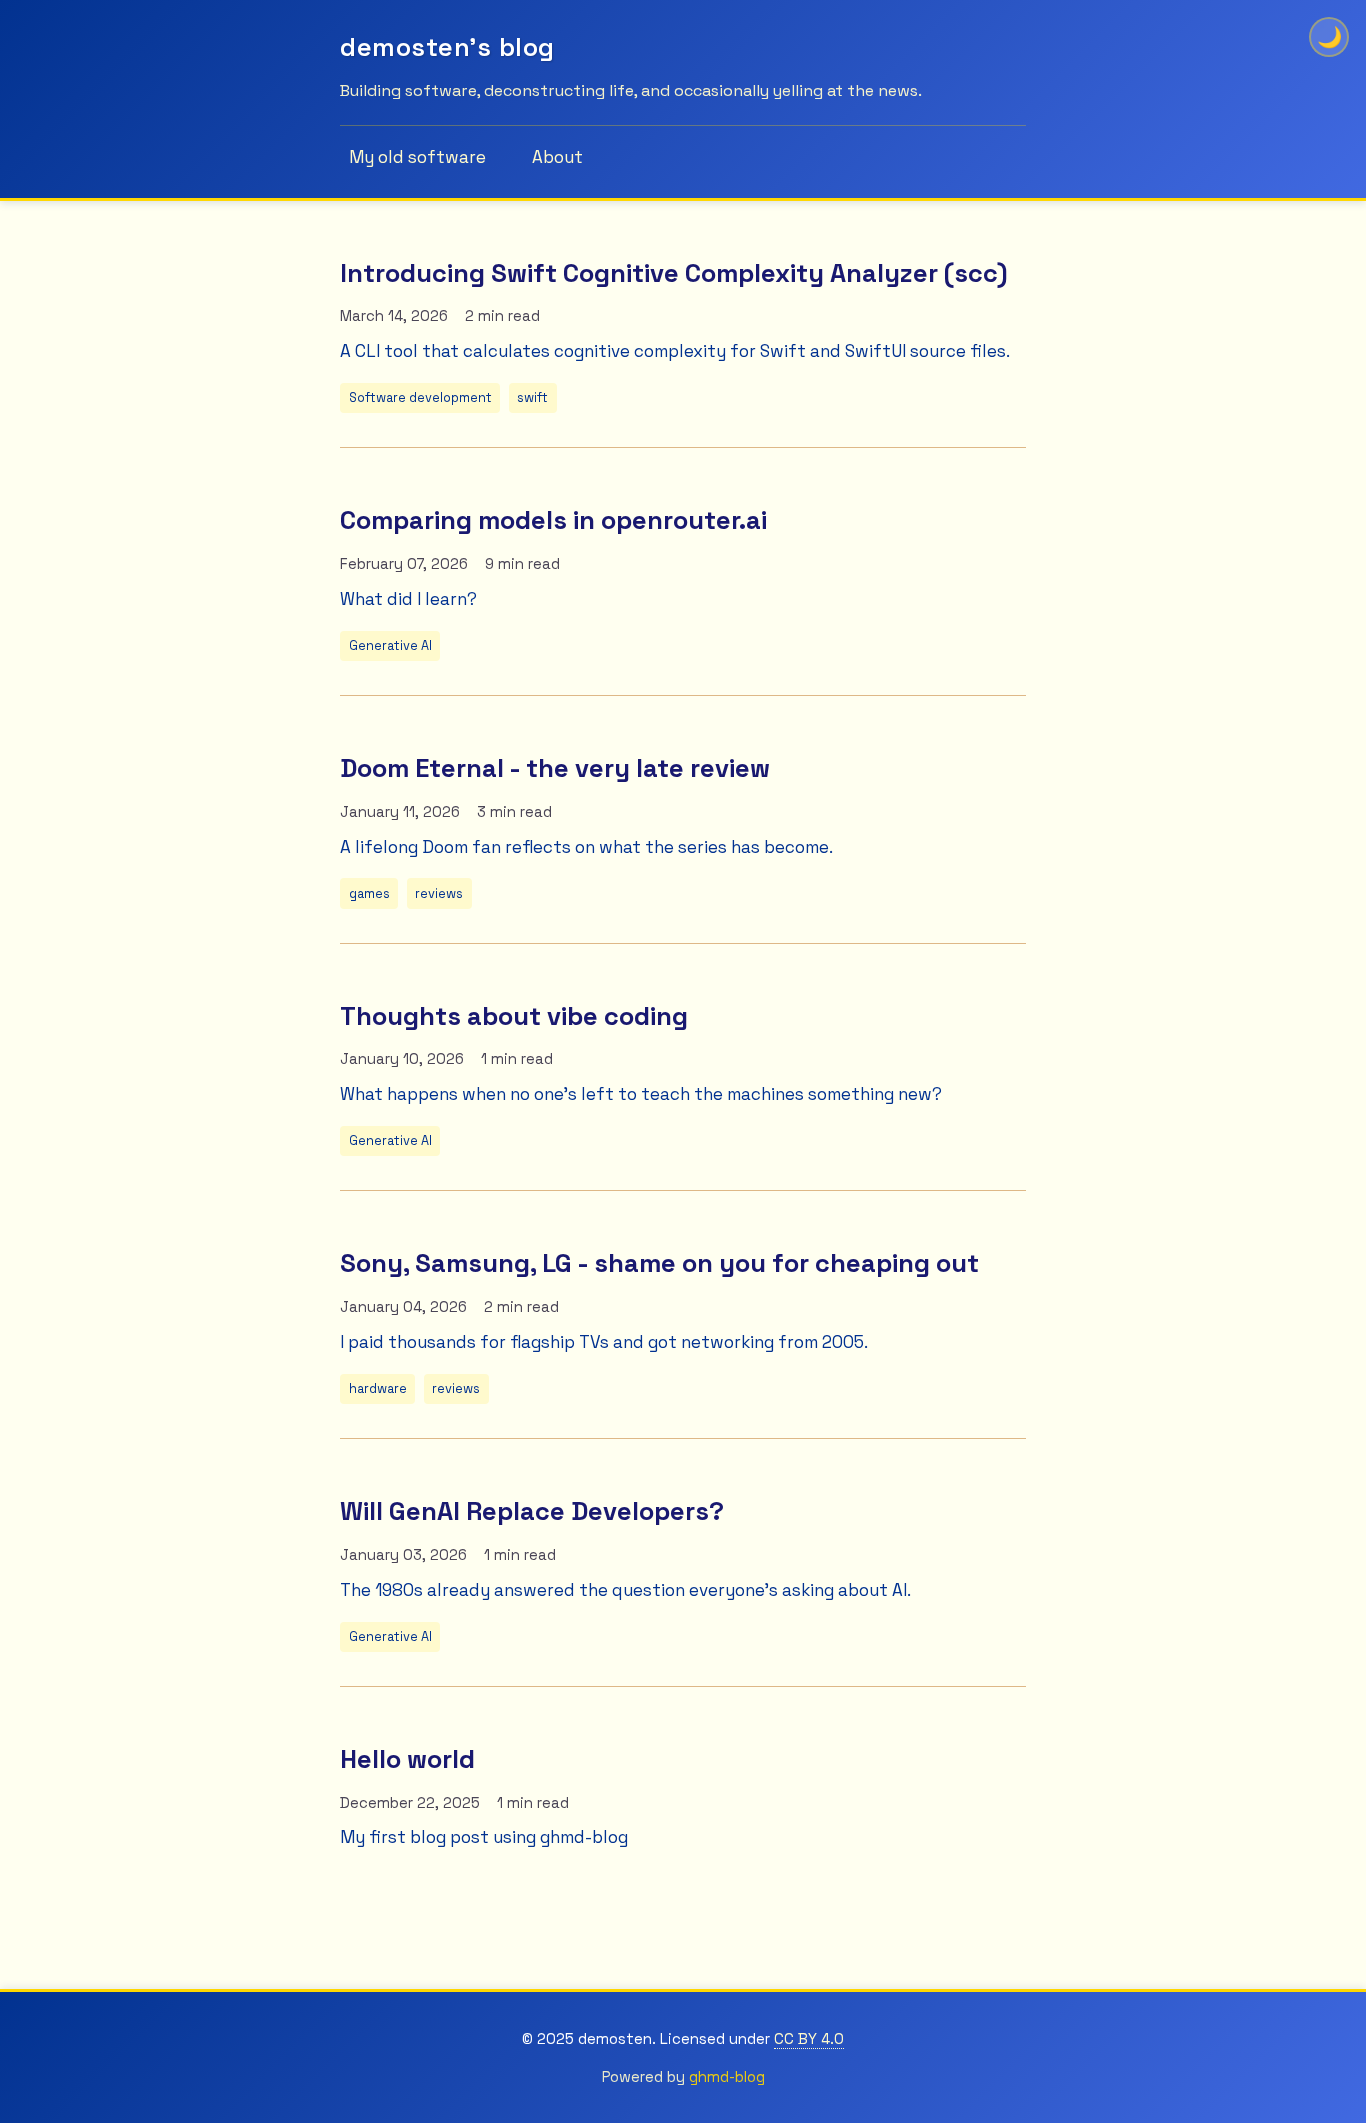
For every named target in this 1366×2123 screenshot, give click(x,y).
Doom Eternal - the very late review (555, 768)
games (369, 893)
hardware (378, 1388)
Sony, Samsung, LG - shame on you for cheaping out (659, 1263)
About (557, 157)
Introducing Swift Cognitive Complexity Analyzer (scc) (673, 273)
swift (532, 397)
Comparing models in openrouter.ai (553, 520)
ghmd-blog (727, 2076)
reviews (439, 893)
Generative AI (390, 645)
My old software (417, 157)
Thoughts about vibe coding (514, 1016)
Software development (420, 397)
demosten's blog (447, 47)
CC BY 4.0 (809, 2038)
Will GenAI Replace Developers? (532, 1511)
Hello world (407, 1759)
